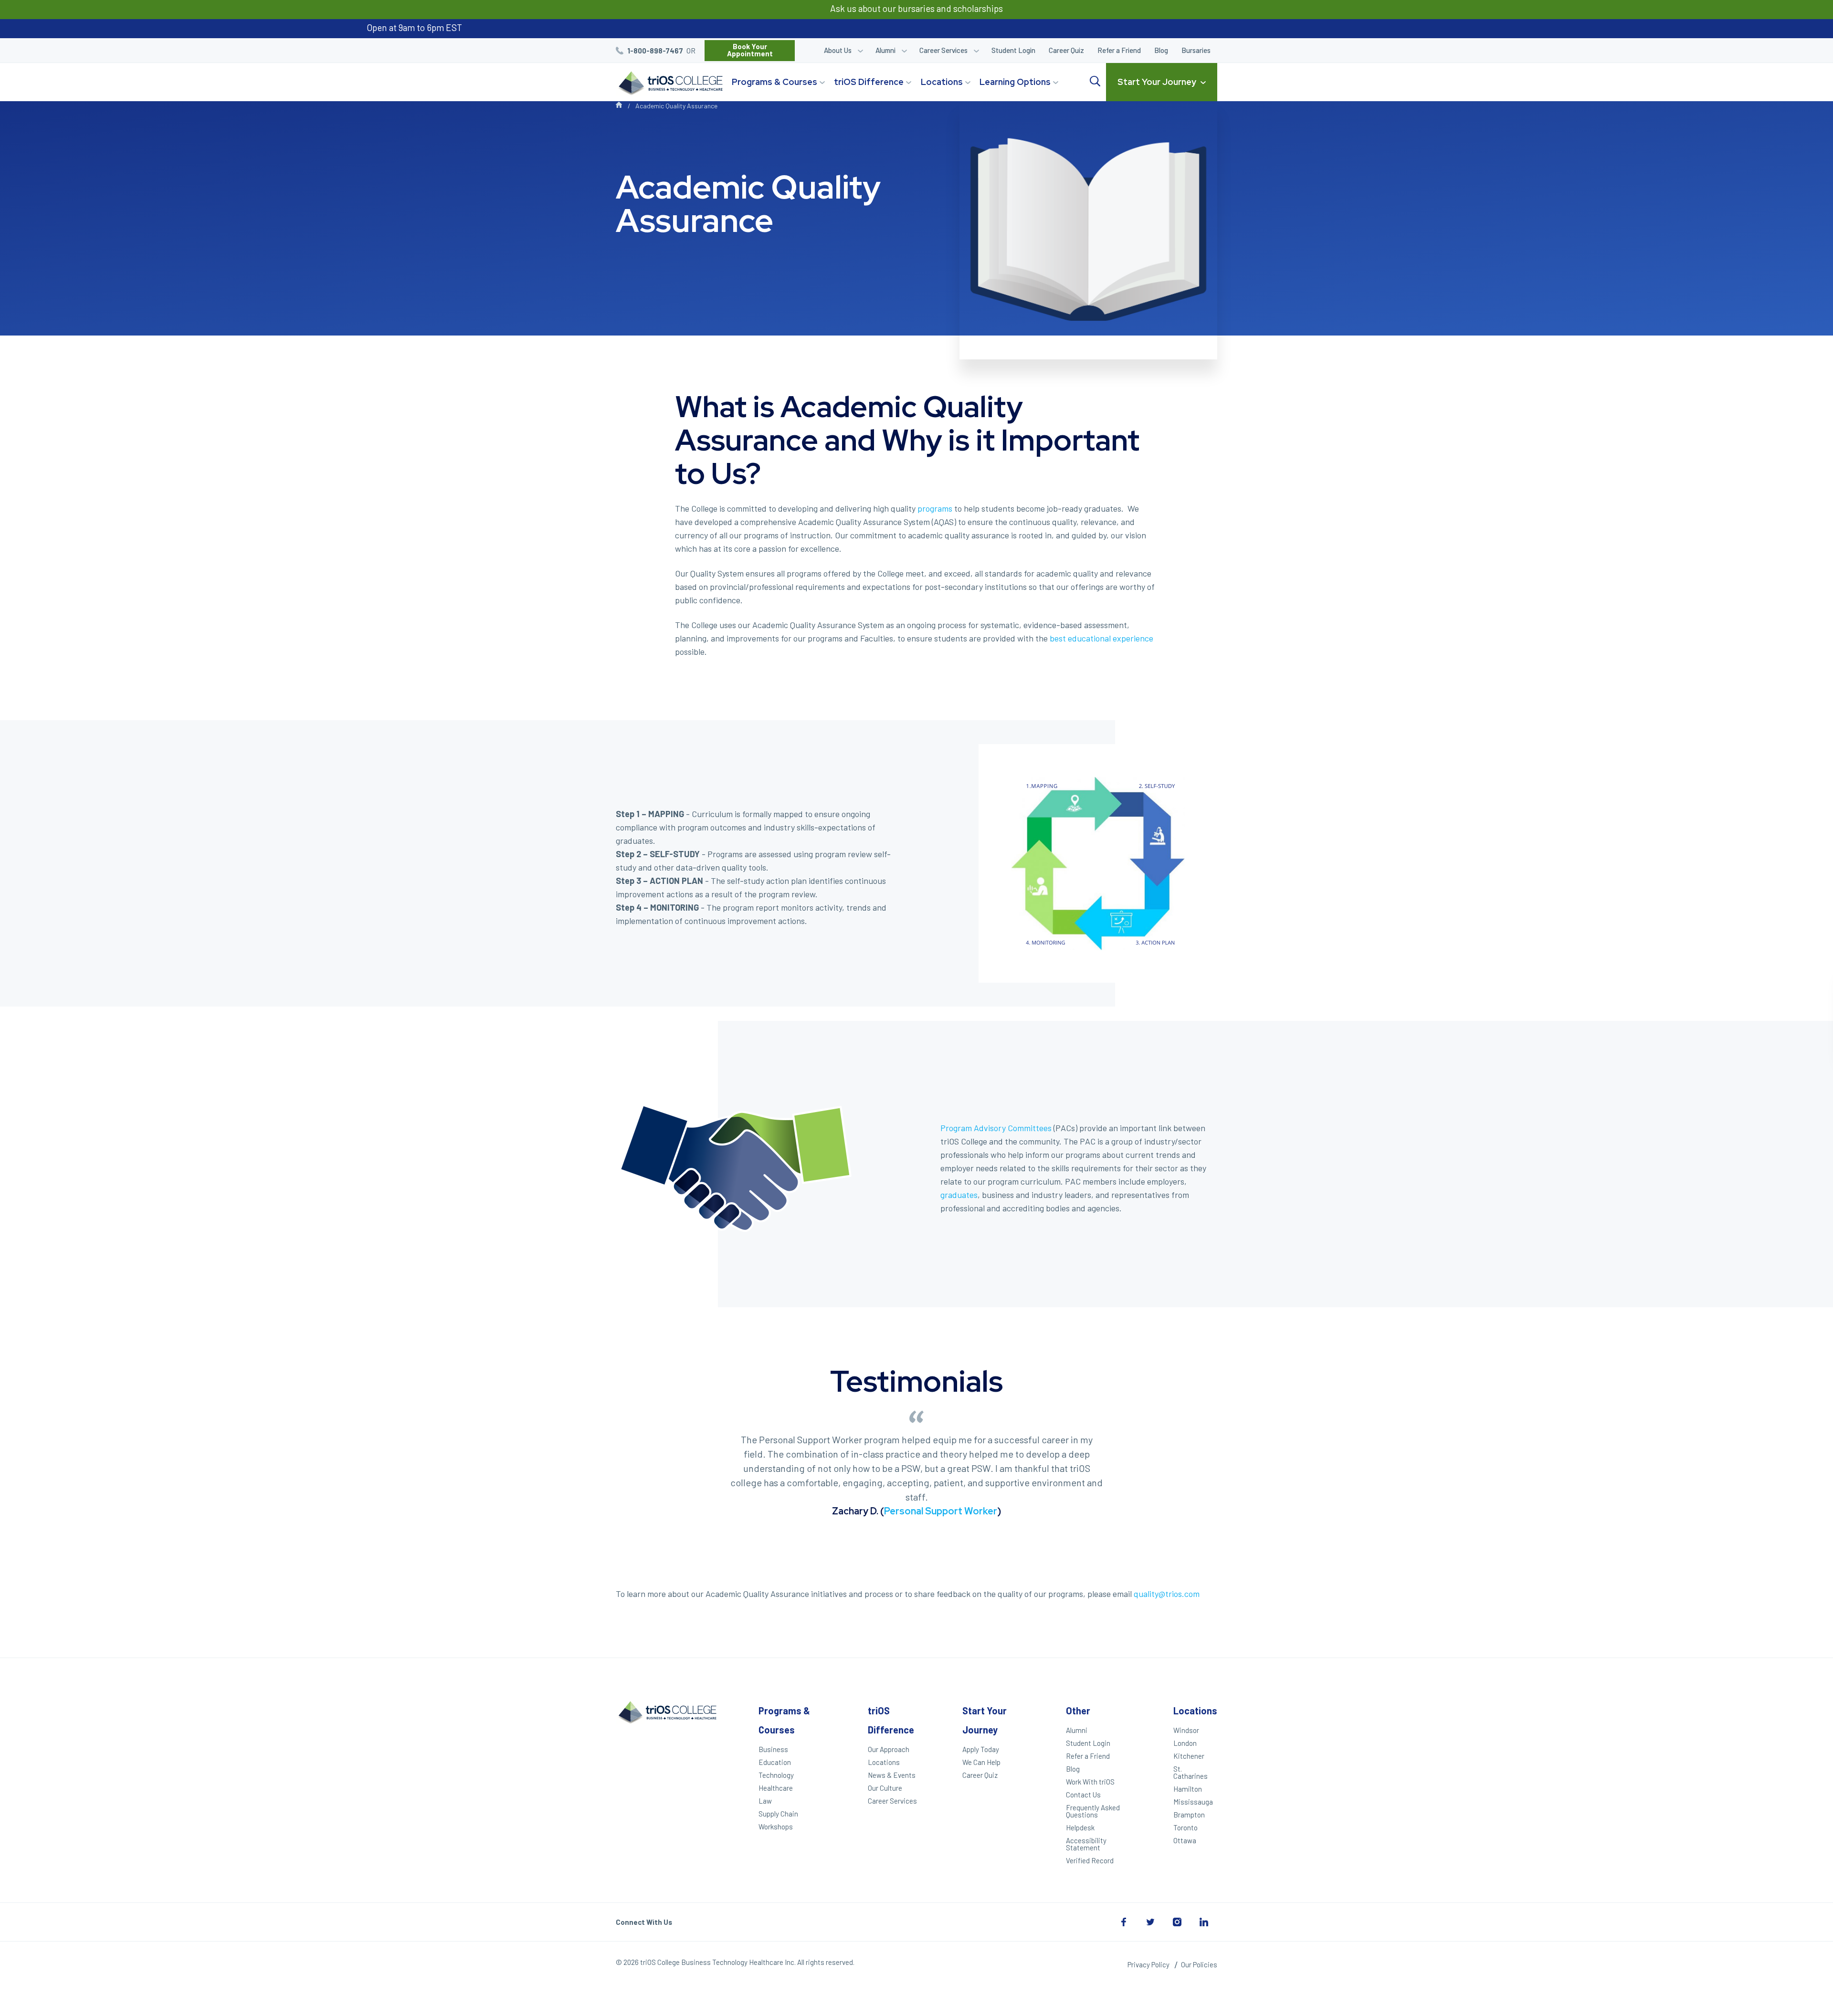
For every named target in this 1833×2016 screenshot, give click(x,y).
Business (773, 1749)
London (1185, 1743)
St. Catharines (1190, 1772)
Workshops (776, 1827)
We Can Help (981, 1762)
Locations (942, 82)
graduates (959, 1195)
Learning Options (1015, 82)
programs (935, 508)
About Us (838, 50)
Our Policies (1199, 1964)
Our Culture (885, 1788)
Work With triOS (1090, 1782)
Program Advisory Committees (996, 1128)
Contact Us (1083, 1795)
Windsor (1186, 1730)
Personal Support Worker (941, 1511)
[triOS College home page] (669, 84)
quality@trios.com (1167, 1594)
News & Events (892, 1775)
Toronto (1185, 1827)
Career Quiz (1066, 50)
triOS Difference (869, 82)
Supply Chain (778, 1814)
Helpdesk (1080, 1827)
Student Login (1013, 50)
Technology (776, 1775)
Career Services (943, 50)
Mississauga (1193, 1802)
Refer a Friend (1119, 50)
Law (765, 1801)
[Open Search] (1095, 82)
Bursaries (1196, 50)
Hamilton (1188, 1789)
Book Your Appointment (750, 50)
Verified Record (1090, 1860)
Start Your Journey (1157, 82)
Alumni (885, 50)
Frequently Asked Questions (1093, 1811)
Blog (1161, 50)
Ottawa (1185, 1840)
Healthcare (776, 1788)
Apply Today (981, 1749)
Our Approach (889, 1749)
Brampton (1189, 1815)
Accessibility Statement (1086, 1844)
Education (775, 1762)
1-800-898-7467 (655, 51)
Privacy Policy (1148, 1964)
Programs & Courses (774, 82)
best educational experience (1101, 638)
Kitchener (1189, 1756)
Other (1078, 1711)
